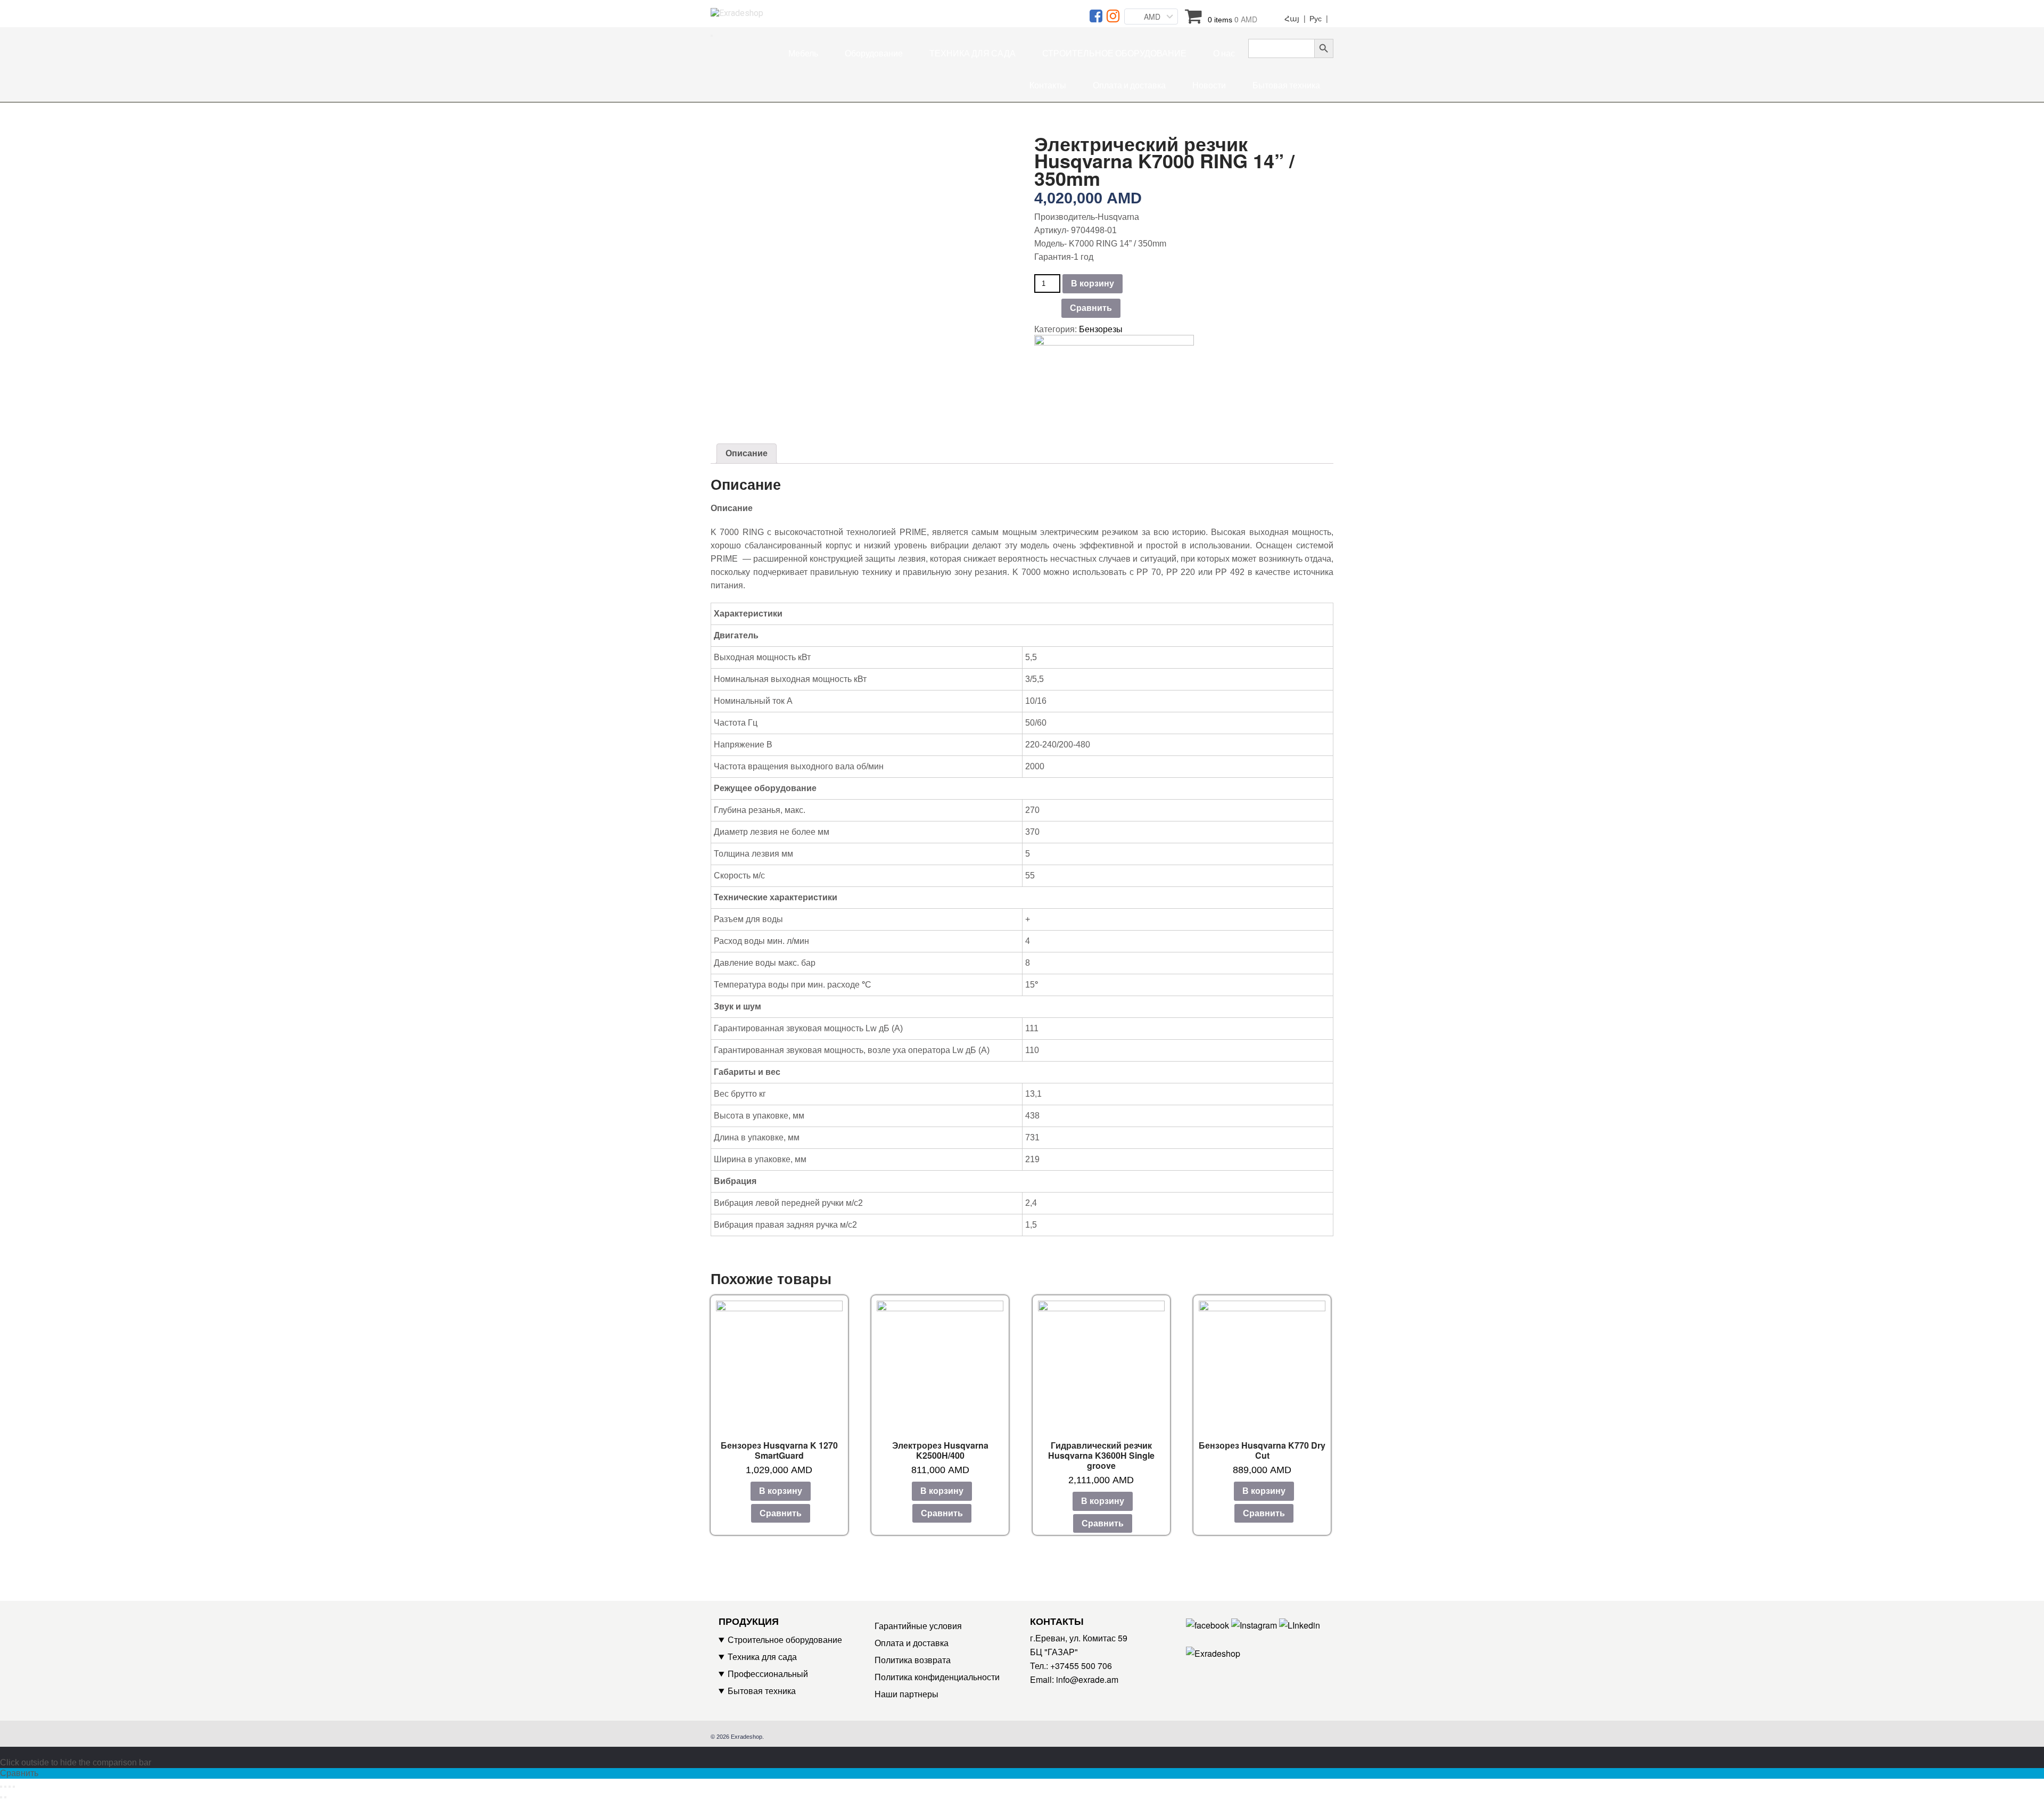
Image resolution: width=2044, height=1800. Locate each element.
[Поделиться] (5, 1787)
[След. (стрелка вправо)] (5, 1797)
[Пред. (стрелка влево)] (1, 1797)
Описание (747, 453)
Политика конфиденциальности (937, 1677)
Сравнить (1091, 308)
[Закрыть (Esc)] (1, 1787)
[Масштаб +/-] (14, 1787)
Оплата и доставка (1129, 85)
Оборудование (874, 54)
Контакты (1048, 85)
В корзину (1093, 283)
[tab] (747, 454)
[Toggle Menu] (712, 36)
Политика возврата (913, 1660)
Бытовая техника (1286, 85)
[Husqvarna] (1114, 368)
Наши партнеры (906, 1694)
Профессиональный (768, 1674)
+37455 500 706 (1081, 1666)
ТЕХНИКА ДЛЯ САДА (972, 54)
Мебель (803, 54)
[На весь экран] (10, 1787)
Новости (1209, 85)
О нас (1224, 54)
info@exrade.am (1087, 1679)
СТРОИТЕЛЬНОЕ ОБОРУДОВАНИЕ (1114, 54)
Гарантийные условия (918, 1626)
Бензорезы (1101, 329)
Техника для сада (762, 1657)
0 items (1233, 19)
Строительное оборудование (785, 1639)
